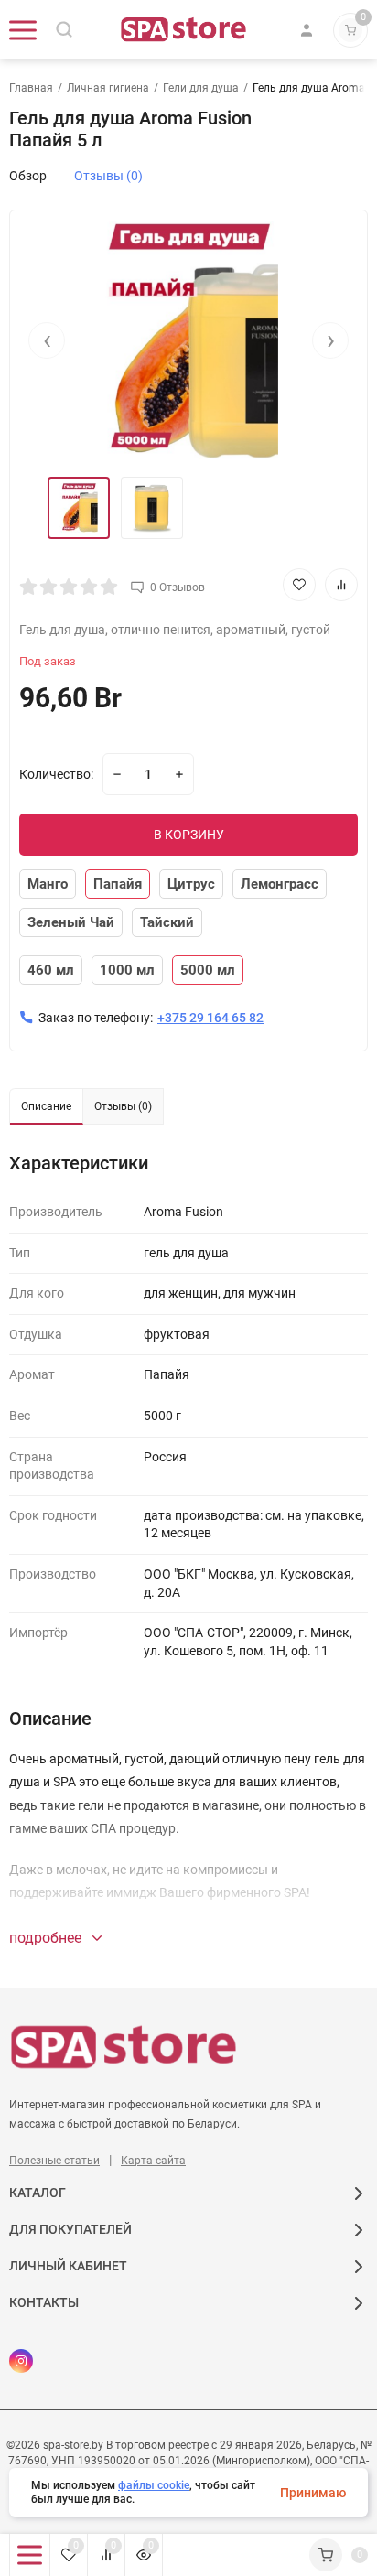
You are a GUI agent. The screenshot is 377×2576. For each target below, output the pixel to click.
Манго (48, 884)
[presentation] (47, 340)
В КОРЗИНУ (189, 835)
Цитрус (191, 884)
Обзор (28, 176)
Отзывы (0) (108, 176)
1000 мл (127, 970)
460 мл (51, 970)
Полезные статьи (54, 2161)
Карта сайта (153, 2161)
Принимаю (313, 2493)
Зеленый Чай (71, 922)
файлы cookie (154, 2485)
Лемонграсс (280, 884)
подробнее (47, 1938)
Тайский (167, 922)
